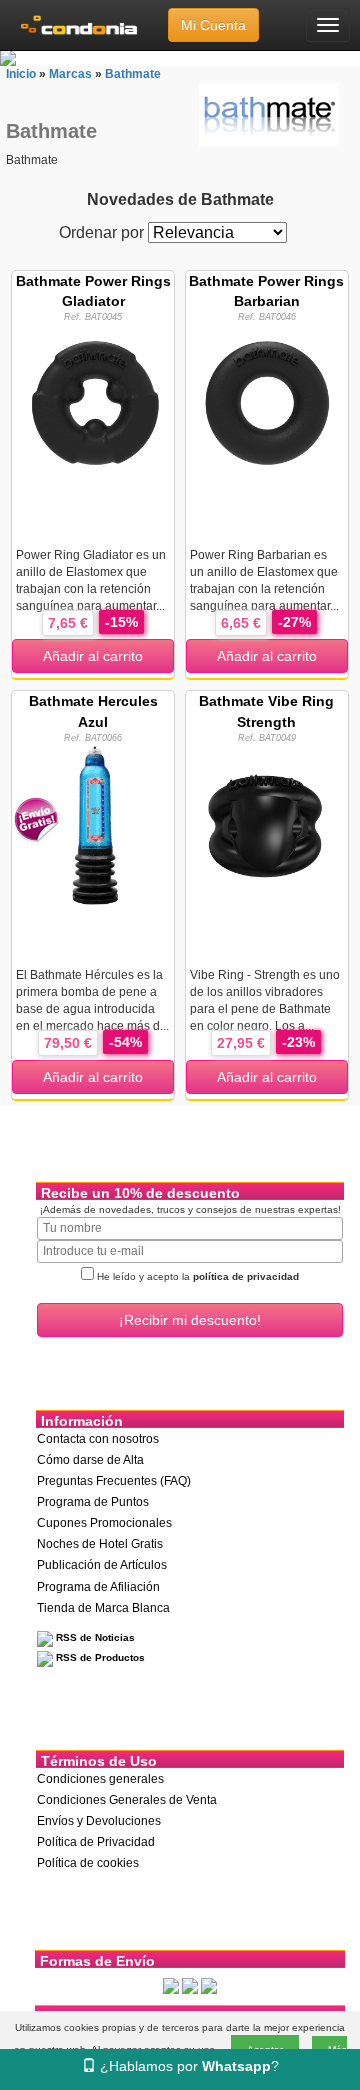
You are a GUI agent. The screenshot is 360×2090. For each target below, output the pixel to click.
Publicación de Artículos (102, 1565)
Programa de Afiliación (98, 1587)
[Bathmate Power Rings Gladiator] (93, 404)
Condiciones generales (100, 1779)
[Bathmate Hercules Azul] (93, 824)
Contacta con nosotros (98, 1439)
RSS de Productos (99, 1657)
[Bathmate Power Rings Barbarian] (267, 404)
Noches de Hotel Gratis (100, 1544)
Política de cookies (88, 1863)
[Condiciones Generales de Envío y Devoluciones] (171, 1986)
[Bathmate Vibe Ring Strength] (267, 824)
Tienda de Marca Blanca (103, 1608)
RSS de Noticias (94, 1637)
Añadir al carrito (93, 656)
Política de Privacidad (96, 1842)
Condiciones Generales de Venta (127, 1800)
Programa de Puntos (93, 1502)
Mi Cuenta (213, 25)
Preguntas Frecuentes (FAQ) (114, 1481)
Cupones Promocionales (104, 1523)
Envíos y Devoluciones (99, 1821)
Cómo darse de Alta (90, 1460)
